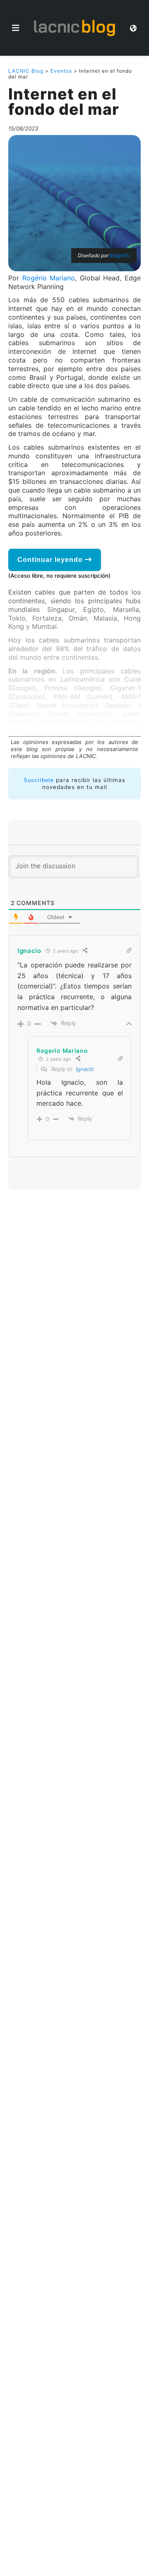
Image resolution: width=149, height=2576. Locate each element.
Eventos (61, 71)
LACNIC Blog (26, 71)
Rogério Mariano (49, 278)
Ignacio (85, 1069)
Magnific (120, 255)
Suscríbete (39, 780)
